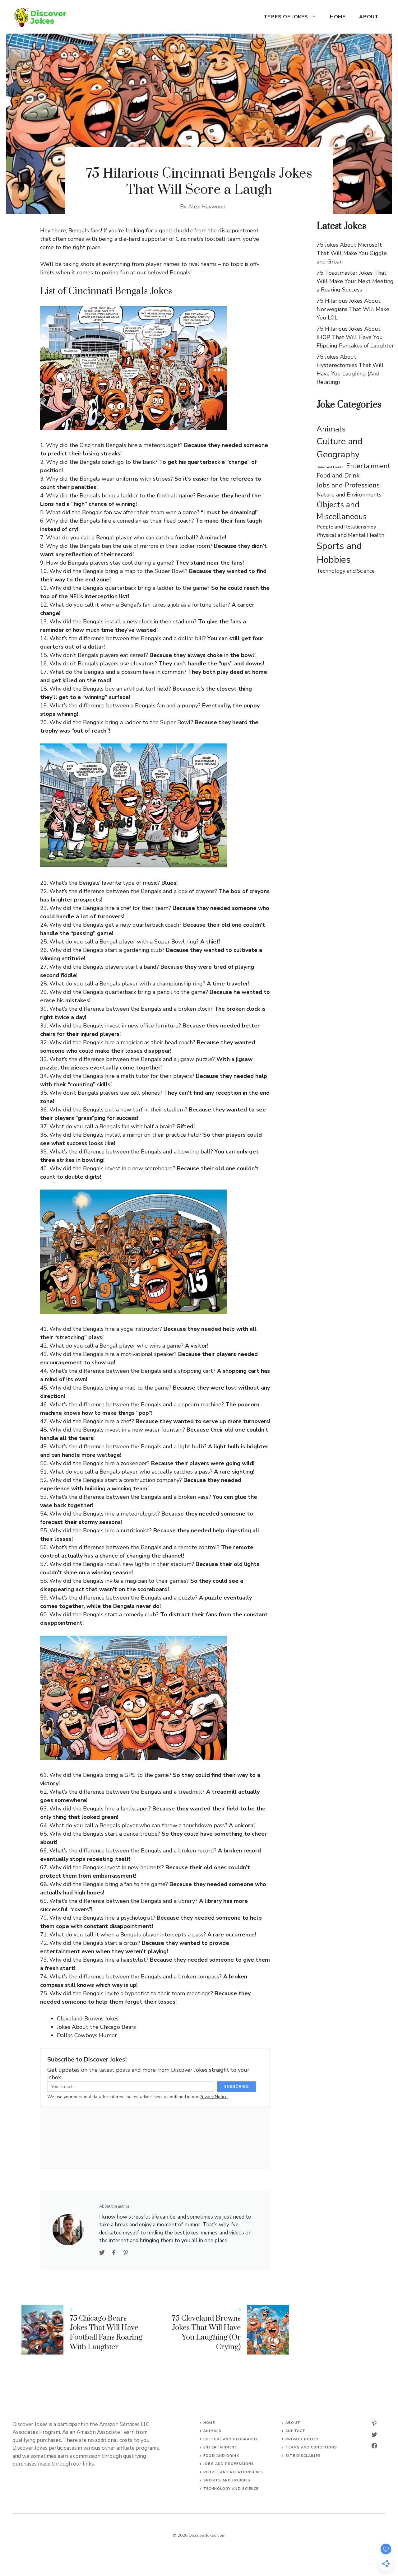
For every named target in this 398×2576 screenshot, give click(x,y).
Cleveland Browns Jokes (88, 2019)
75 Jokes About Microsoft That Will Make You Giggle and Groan (352, 253)
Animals (331, 429)
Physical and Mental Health (350, 535)
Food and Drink (338, 475)
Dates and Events (330, 467)
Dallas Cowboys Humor (87, 2035)
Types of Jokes (286, 17)
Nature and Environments (349, 495)
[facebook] (374, 2446)
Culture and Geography (340, 448)
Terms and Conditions (311, 2447)
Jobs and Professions (348, 485)
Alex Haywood (207, 207)
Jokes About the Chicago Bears (96, 2027)
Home (338, 17)
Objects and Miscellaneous (342, 511)
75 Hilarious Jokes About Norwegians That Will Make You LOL (353, 309)
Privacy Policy (302, 2439)
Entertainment (368, 466)
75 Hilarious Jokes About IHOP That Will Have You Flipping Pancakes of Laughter (355, 337)
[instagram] (374, 2423)
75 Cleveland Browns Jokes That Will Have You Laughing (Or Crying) (206, 2333)
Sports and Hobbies (339, 553)
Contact (295, 2431)
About (369, 17)
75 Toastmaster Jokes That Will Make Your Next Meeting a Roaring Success (355, 281)
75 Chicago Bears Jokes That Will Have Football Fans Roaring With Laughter (106, 2333)
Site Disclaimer (303, 2456)
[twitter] (374, 2434)
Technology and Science (346, 571)
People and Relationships (346, 527)
